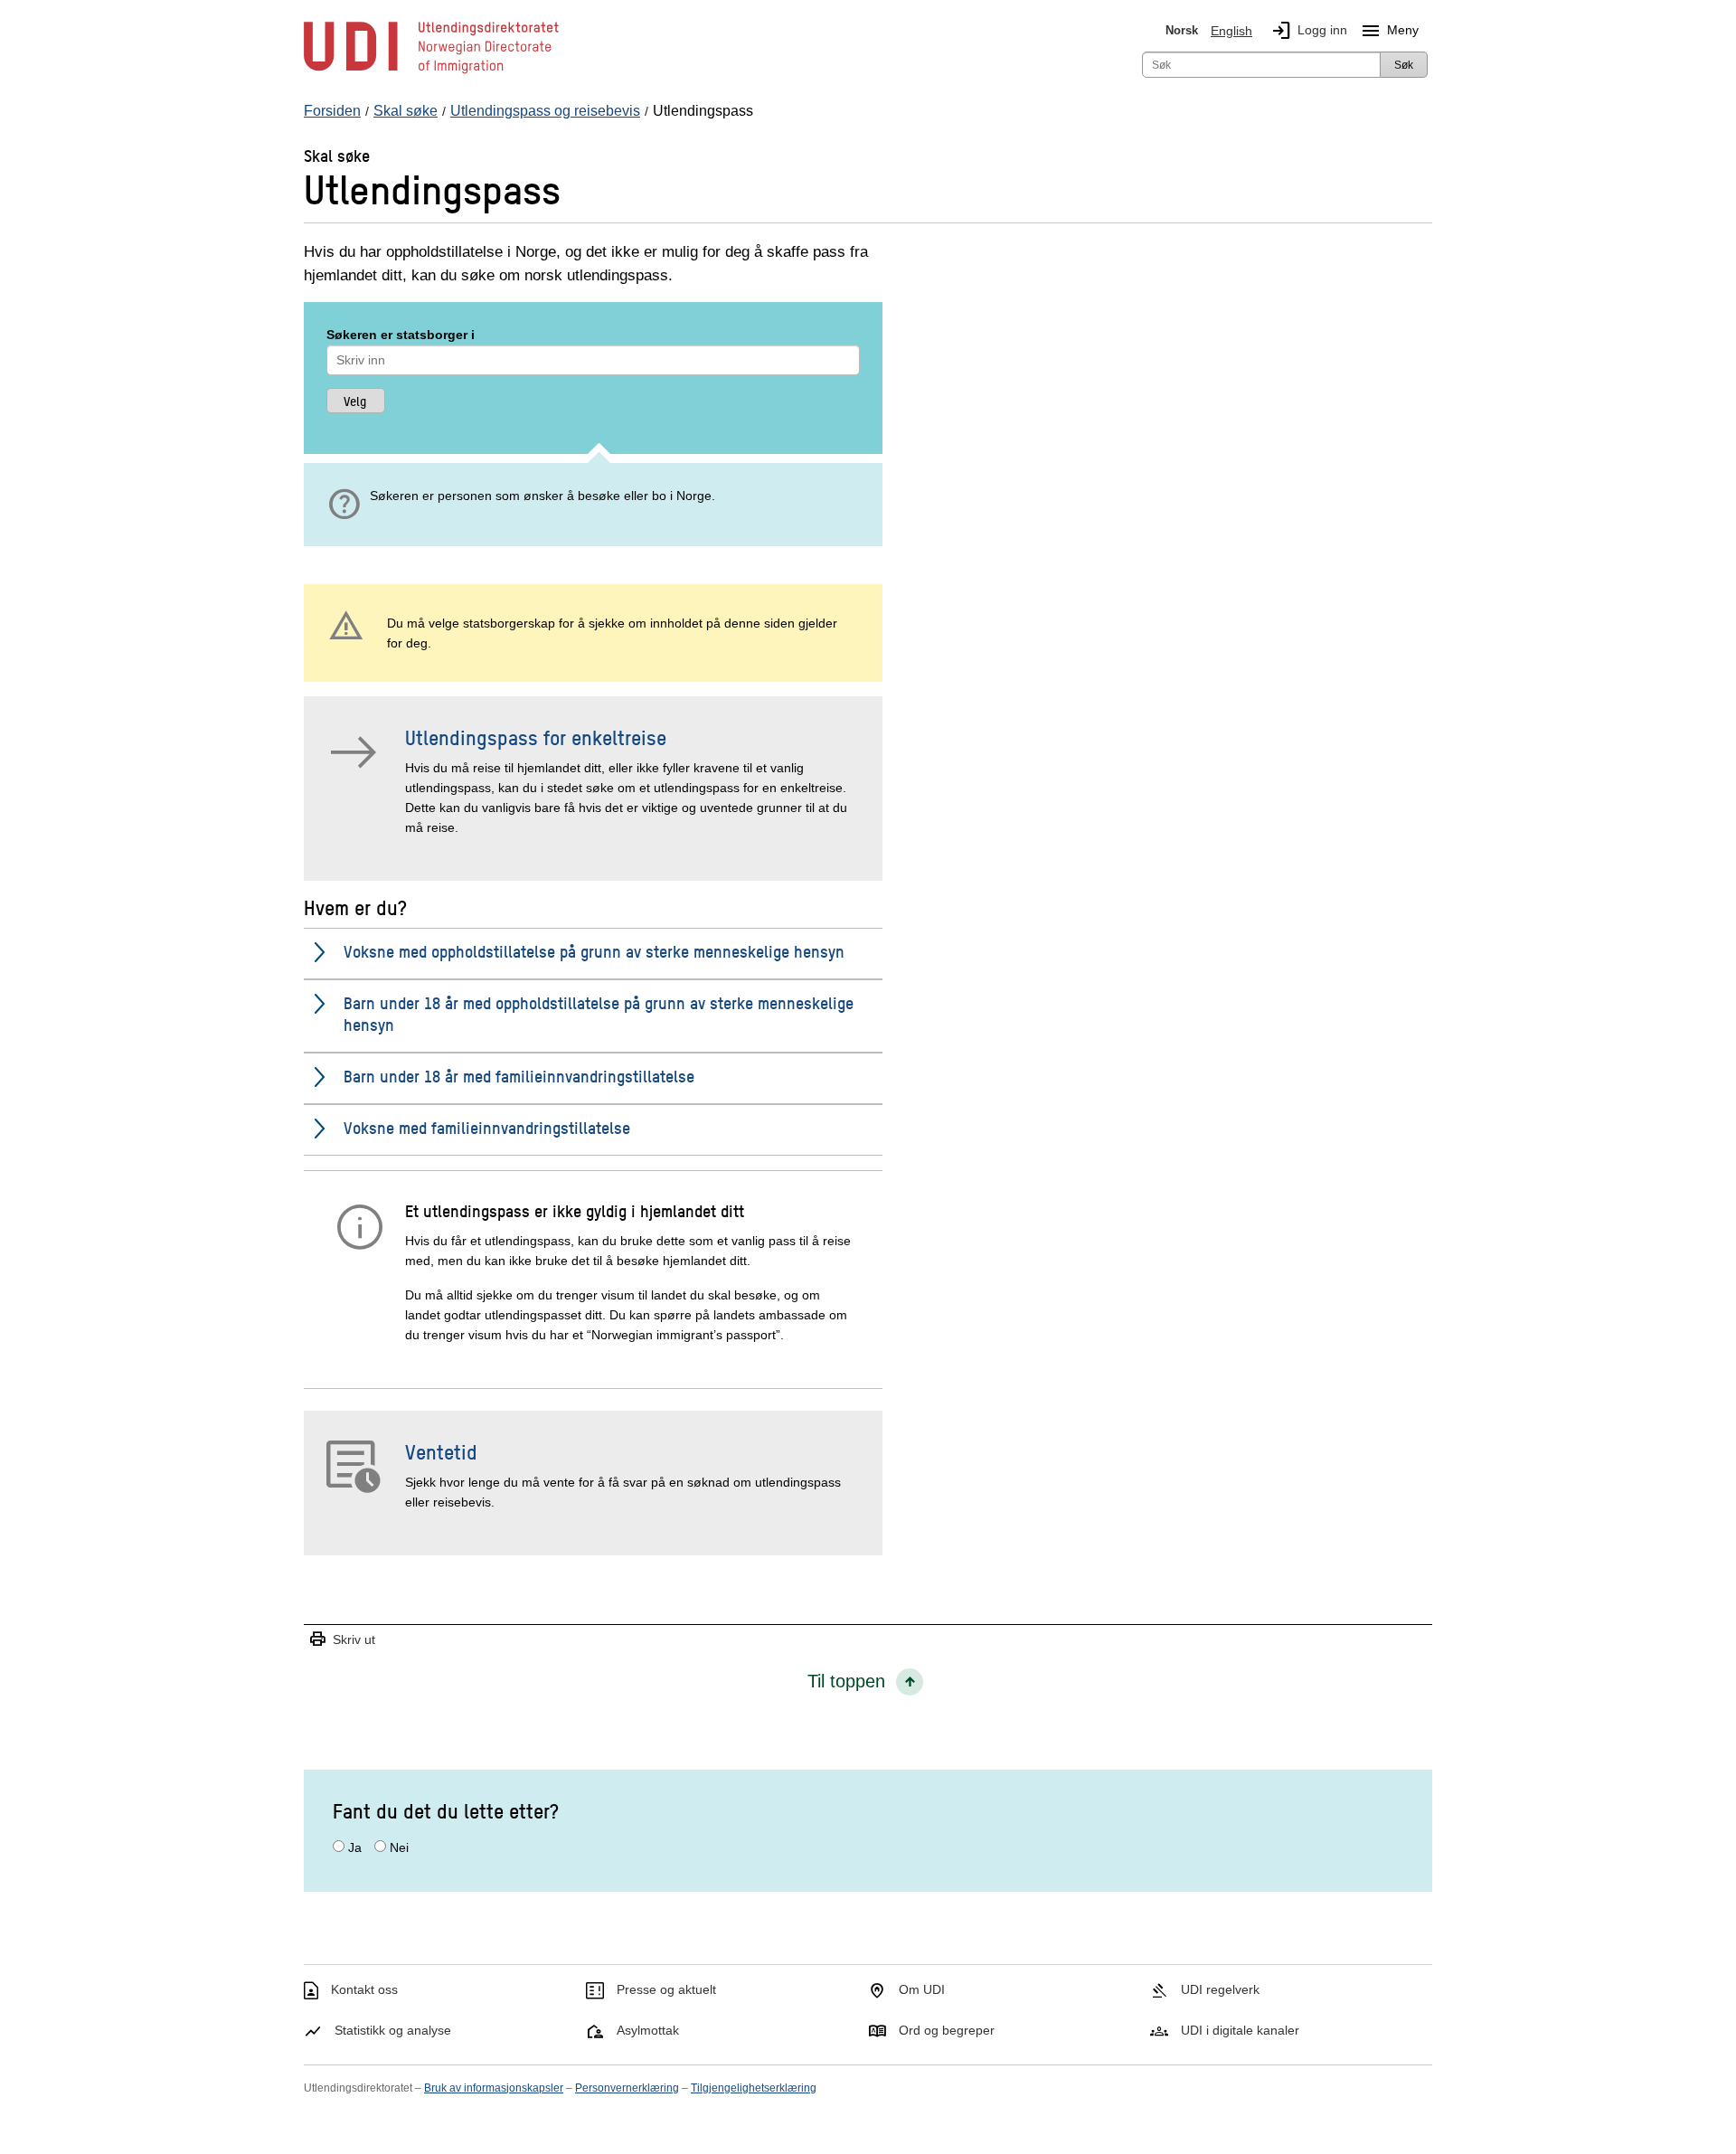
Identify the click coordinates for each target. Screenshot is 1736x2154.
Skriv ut (342, 1640)
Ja (355, 1847)
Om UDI (922, 1989)
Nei (399, 1847)
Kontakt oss (364, 1989)
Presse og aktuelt (666, 1989)
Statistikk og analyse (393, 2030)
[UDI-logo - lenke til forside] (431, 72)
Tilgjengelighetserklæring (754, 2088)
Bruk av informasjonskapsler (494, 2088)
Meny (1389, 31)
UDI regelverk (1220, 1989)
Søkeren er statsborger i (401, 335)
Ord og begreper (947, 2030)
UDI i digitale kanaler (1240, 2030)
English (1231, 31)
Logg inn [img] (1309, 31)
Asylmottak (648, 2030)
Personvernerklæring (627, 2088)
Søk (1404, 65)
